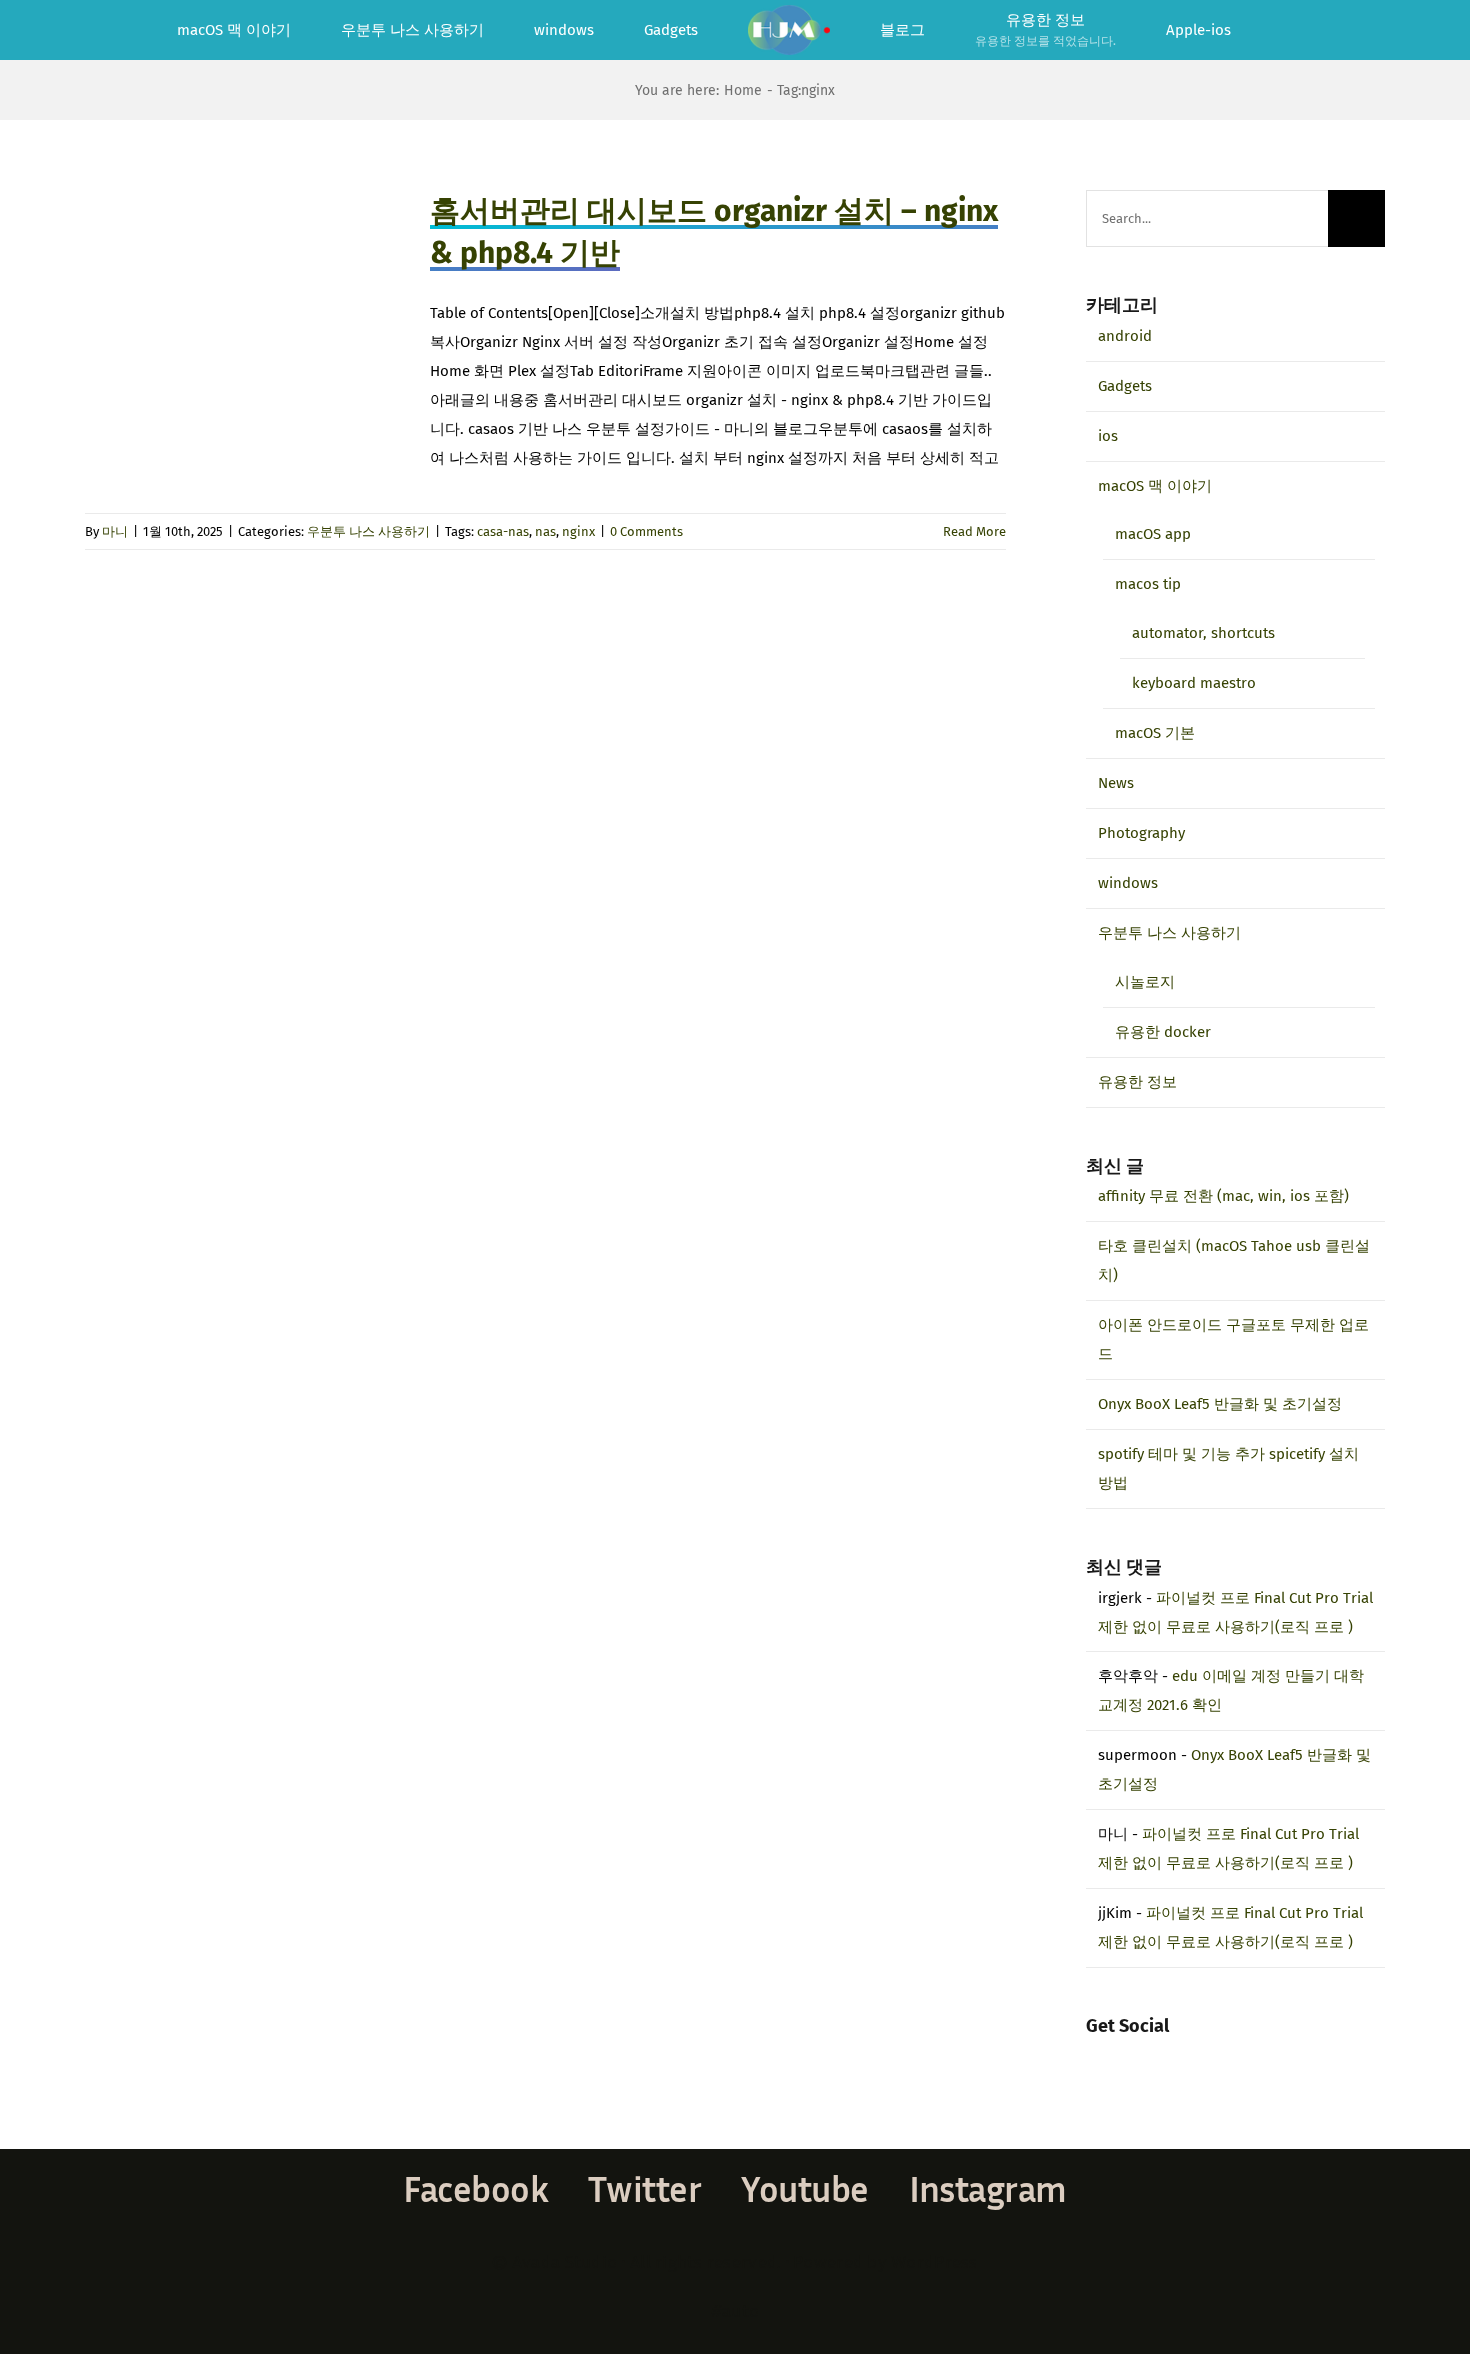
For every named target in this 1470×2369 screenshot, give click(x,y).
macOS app (1153, 534)
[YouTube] (1146, 2057)
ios (1108, 436)
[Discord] (1200, 2057)
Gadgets (1125, 386)
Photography (1141, 833)
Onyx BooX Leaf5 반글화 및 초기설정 (1220, 1404)
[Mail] (1173, 2057)
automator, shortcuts (1203, 633)
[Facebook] (1092, 2057)
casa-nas (503, 531)
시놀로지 (1145, 982)
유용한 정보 (1137, 1082)
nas (545, 531)
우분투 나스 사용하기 (368, 531)
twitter (644, 2188)
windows (1128, 883)
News (1116, 783)
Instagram (988, 2188)
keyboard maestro (1194, 683)
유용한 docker (1163, 1032)
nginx (578, 531)
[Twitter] (1119, 2057)
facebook (475, 2188)
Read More (974, 531)
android (1125, 336)
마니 (115, 531)
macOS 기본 (1155, 733)
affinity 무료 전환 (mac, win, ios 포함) (1223, 1196)
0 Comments (646, 531)
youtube (804, 2188)
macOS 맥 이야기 (1155, 486)
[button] (1238, 30)
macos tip (1148, 584)
